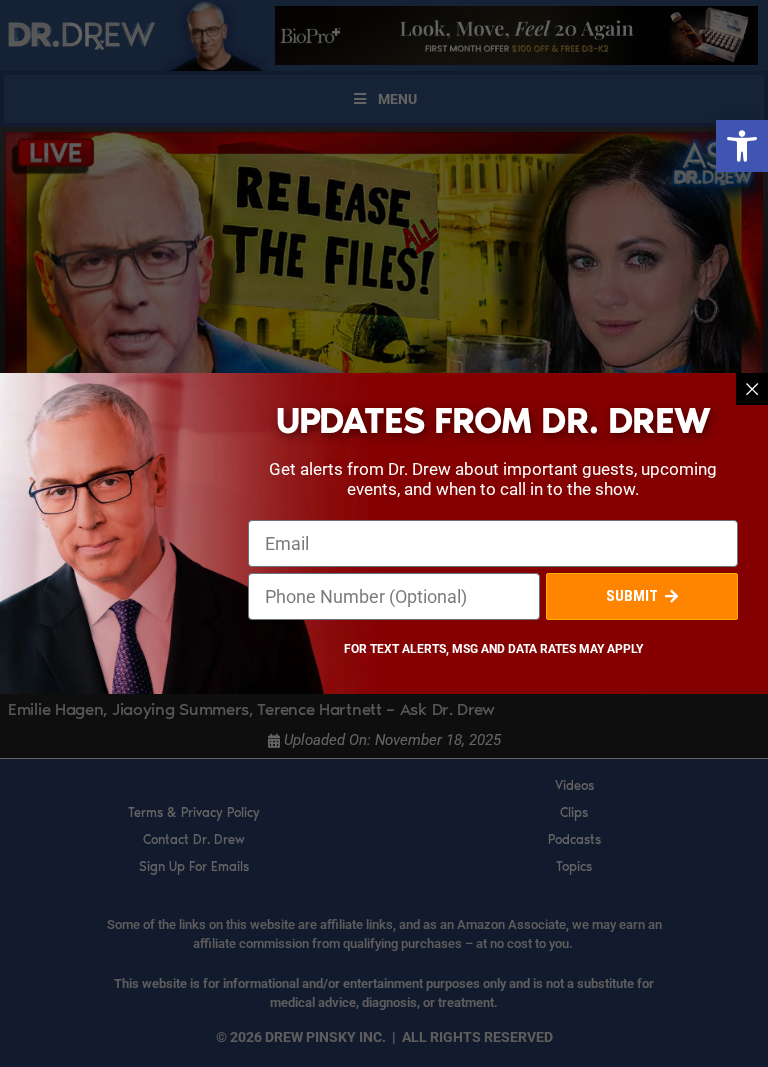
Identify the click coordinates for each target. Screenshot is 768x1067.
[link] (742, 146)
